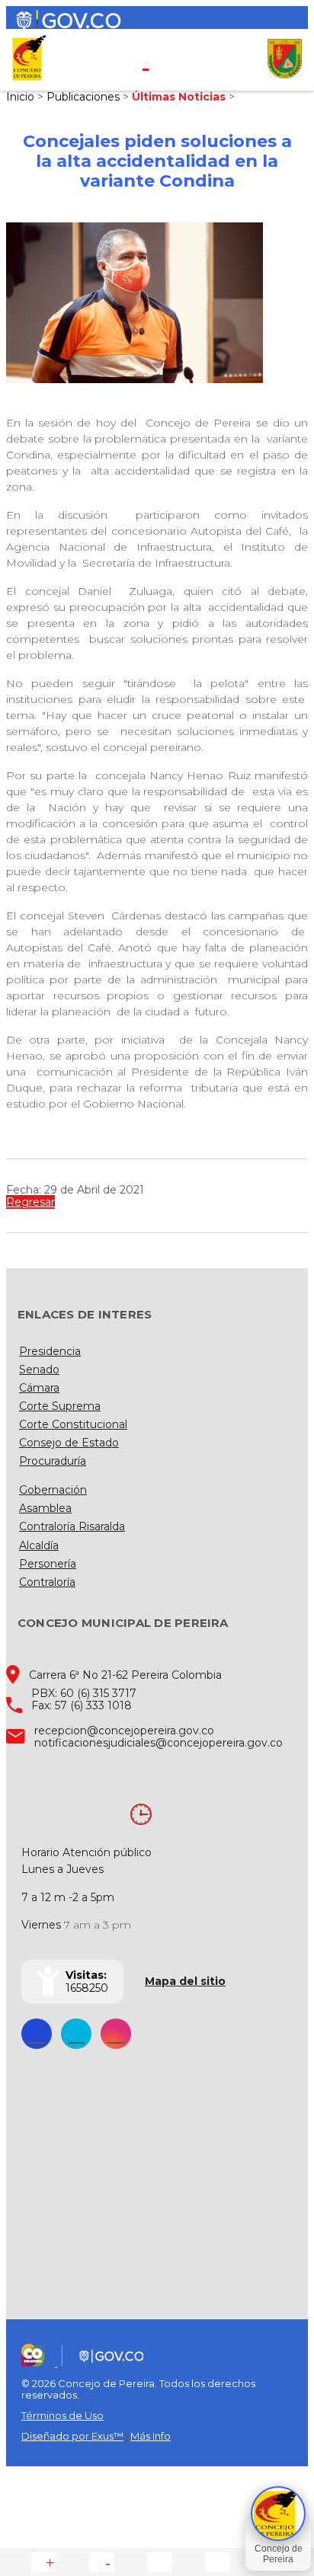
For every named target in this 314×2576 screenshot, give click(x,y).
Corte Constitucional (73, 1424)
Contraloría (47, 1582)
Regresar (30, 1202)
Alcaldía (39, 1545)
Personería (48, 1564)
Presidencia (50, 1351)
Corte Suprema (60, 1406)
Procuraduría (53, 1461)
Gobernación (53, 1490)
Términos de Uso (62, 2415)
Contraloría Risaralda (72, 1526)
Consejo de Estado (69, 1443)
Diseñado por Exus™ (72, 2436)
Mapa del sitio (185, 1981)
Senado (39, 1369)
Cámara (39, 1388)
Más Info (151, 2436)
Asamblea (45, 1508)
